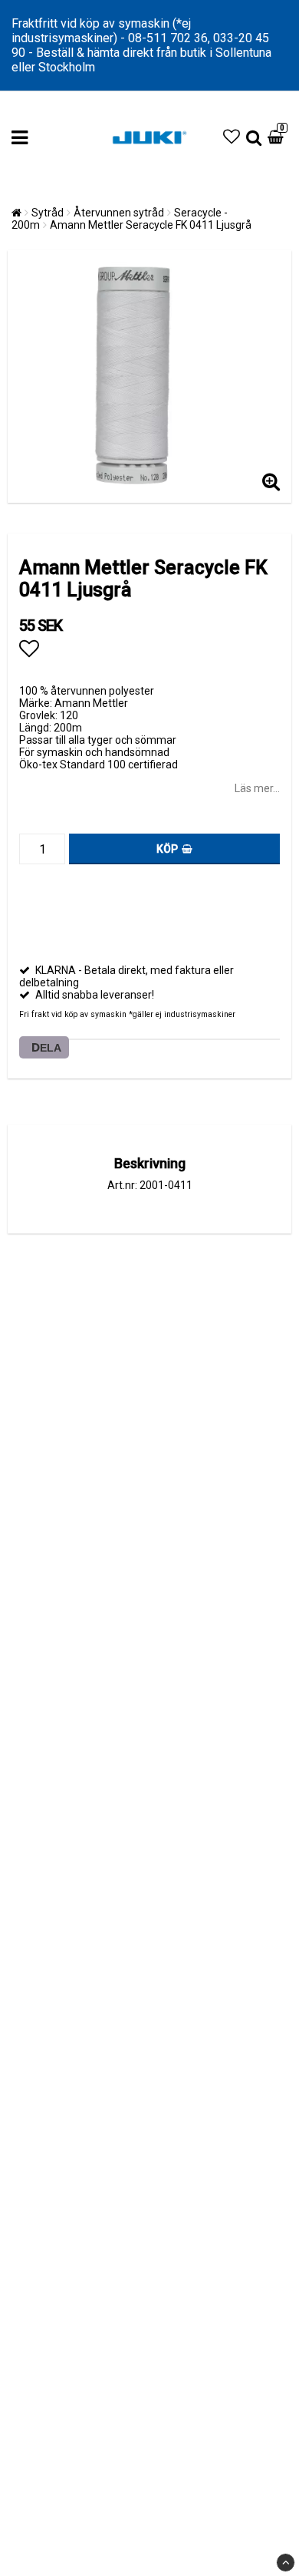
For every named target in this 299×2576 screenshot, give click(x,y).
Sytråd (48, 213)
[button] (232, 137)
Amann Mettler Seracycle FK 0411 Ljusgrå (151, 225)
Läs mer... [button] (257, 788)
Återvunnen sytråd (119, 213)
